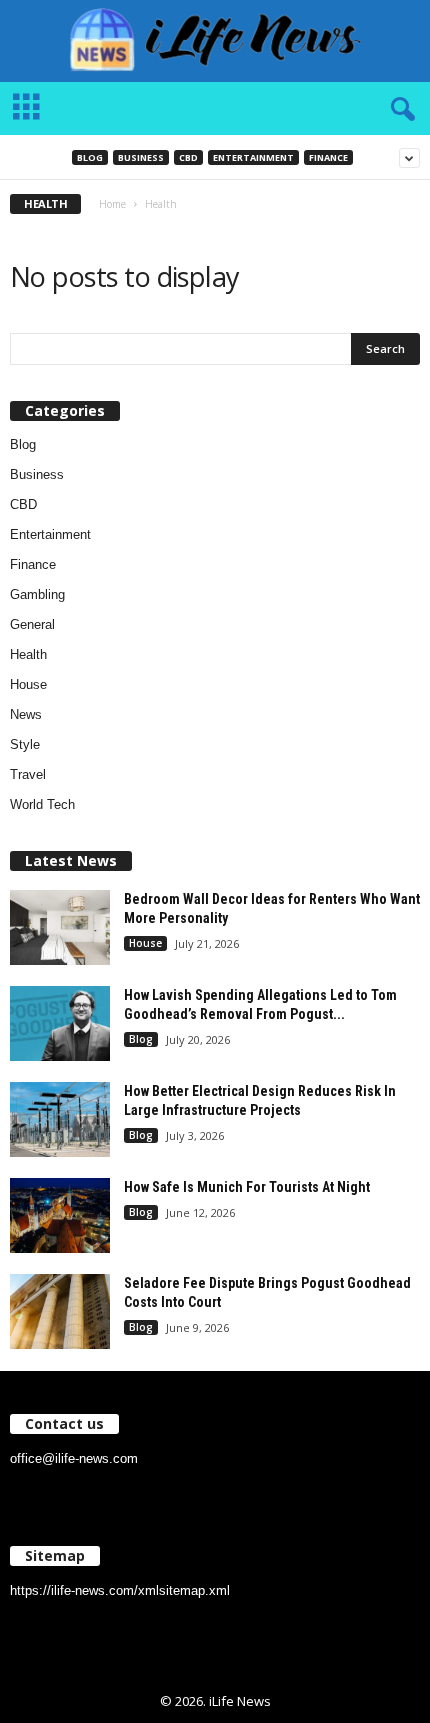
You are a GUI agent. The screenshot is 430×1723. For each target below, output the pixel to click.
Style (25, 744)
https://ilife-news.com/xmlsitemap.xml (120, 1590)
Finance (328, 157)
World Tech (42, 804)
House (28, 684)
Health (28, 654)
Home (112, 204)
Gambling (37, 594)
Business (141, 157)
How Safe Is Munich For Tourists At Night (247, 1187)
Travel (28, 774)
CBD (188, 157)
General (32, 624)
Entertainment (253, 157)
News (26, 714)
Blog (90, 157)
